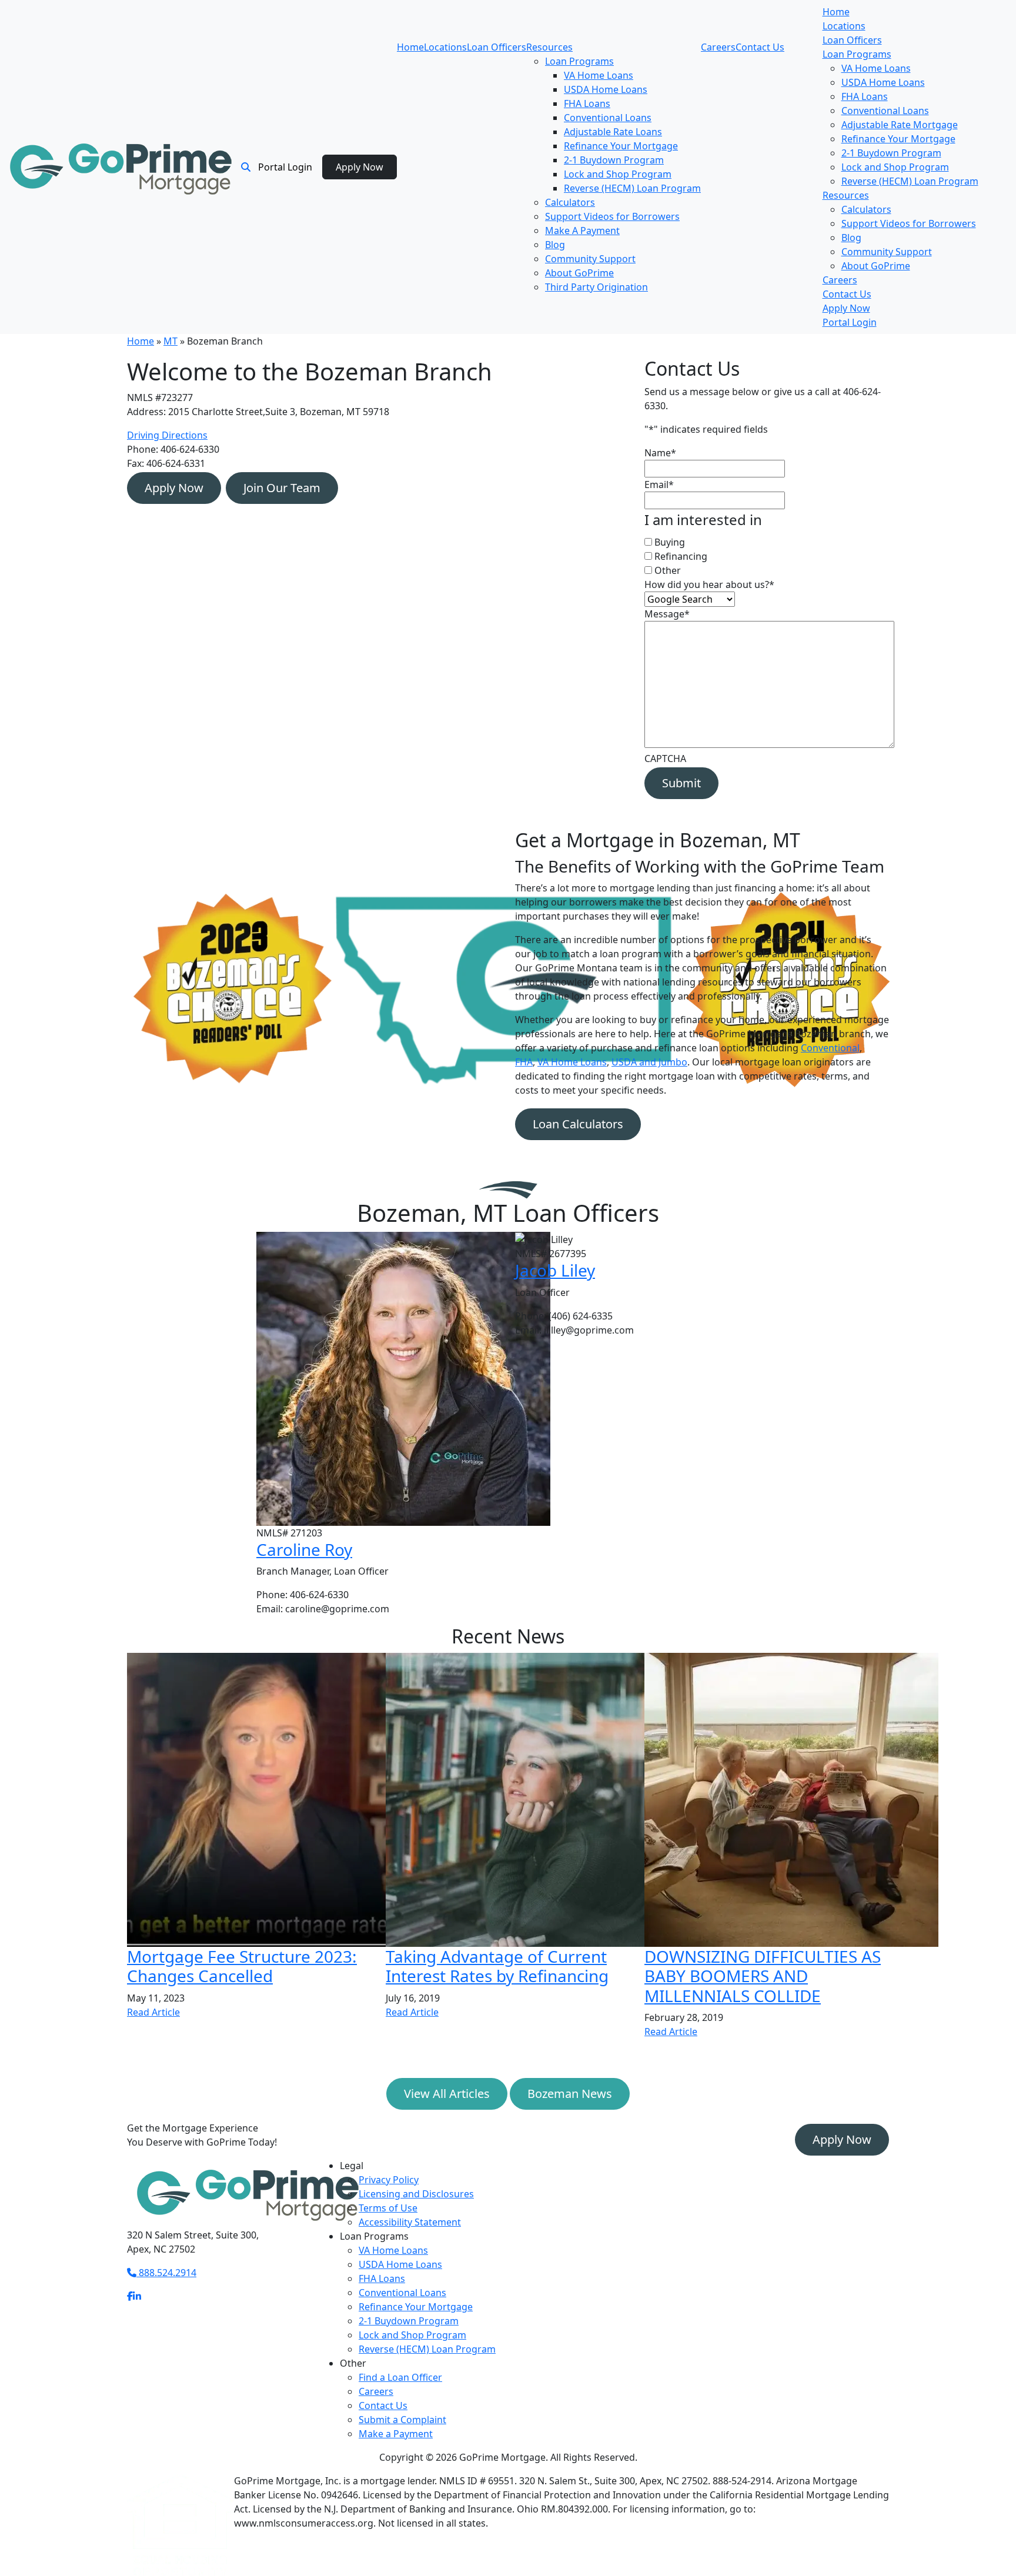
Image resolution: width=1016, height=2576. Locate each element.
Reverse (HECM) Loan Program (632, 188)
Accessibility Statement (410, 2222)
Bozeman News (570, 2094)
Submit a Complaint (402, 2420)
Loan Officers (497, 47)
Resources (549, 47)
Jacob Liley (555, 1270)
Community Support (590, 259)
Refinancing (681, 556)
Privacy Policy (389, 2180)
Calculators (570, 202)
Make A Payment (582, 230)
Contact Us (760, 47)
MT (171, 341)
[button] (246, 167)
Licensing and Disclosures (416, 2194)
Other (668, 570)
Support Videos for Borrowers (612, 216)
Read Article (153, 2012)
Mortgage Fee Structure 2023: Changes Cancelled (242, 1966)
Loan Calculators (578, 1124)
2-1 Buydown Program (614, 160)
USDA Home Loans (606, 89)
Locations (445, 47)
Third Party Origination (596, 287)
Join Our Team (282, 488)
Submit (681, 783)
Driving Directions (167, 435)
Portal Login (285, 167)
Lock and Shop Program (618, 174)
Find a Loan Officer (400, 2377)
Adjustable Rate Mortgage (900, 125)
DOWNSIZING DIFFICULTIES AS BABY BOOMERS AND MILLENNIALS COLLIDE (763, 1976)
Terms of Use (388, 2208)
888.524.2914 (166, 2273)
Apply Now (360, 167)
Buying (670, 542)
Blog (555, 245)
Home (410, 47)
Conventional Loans (608, 118)
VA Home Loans (599, 75)
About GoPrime (579, 273)
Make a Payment (396, 2434)
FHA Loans (587, 103)
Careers (718, 47)
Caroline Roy (304, 1549)
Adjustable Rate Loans (613, 132)
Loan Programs (579, 61)
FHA (524, 1062)
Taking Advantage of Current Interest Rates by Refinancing (497, 1966)
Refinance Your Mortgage (621, 146)
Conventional (830, 1048)
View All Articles (447, 2094)
